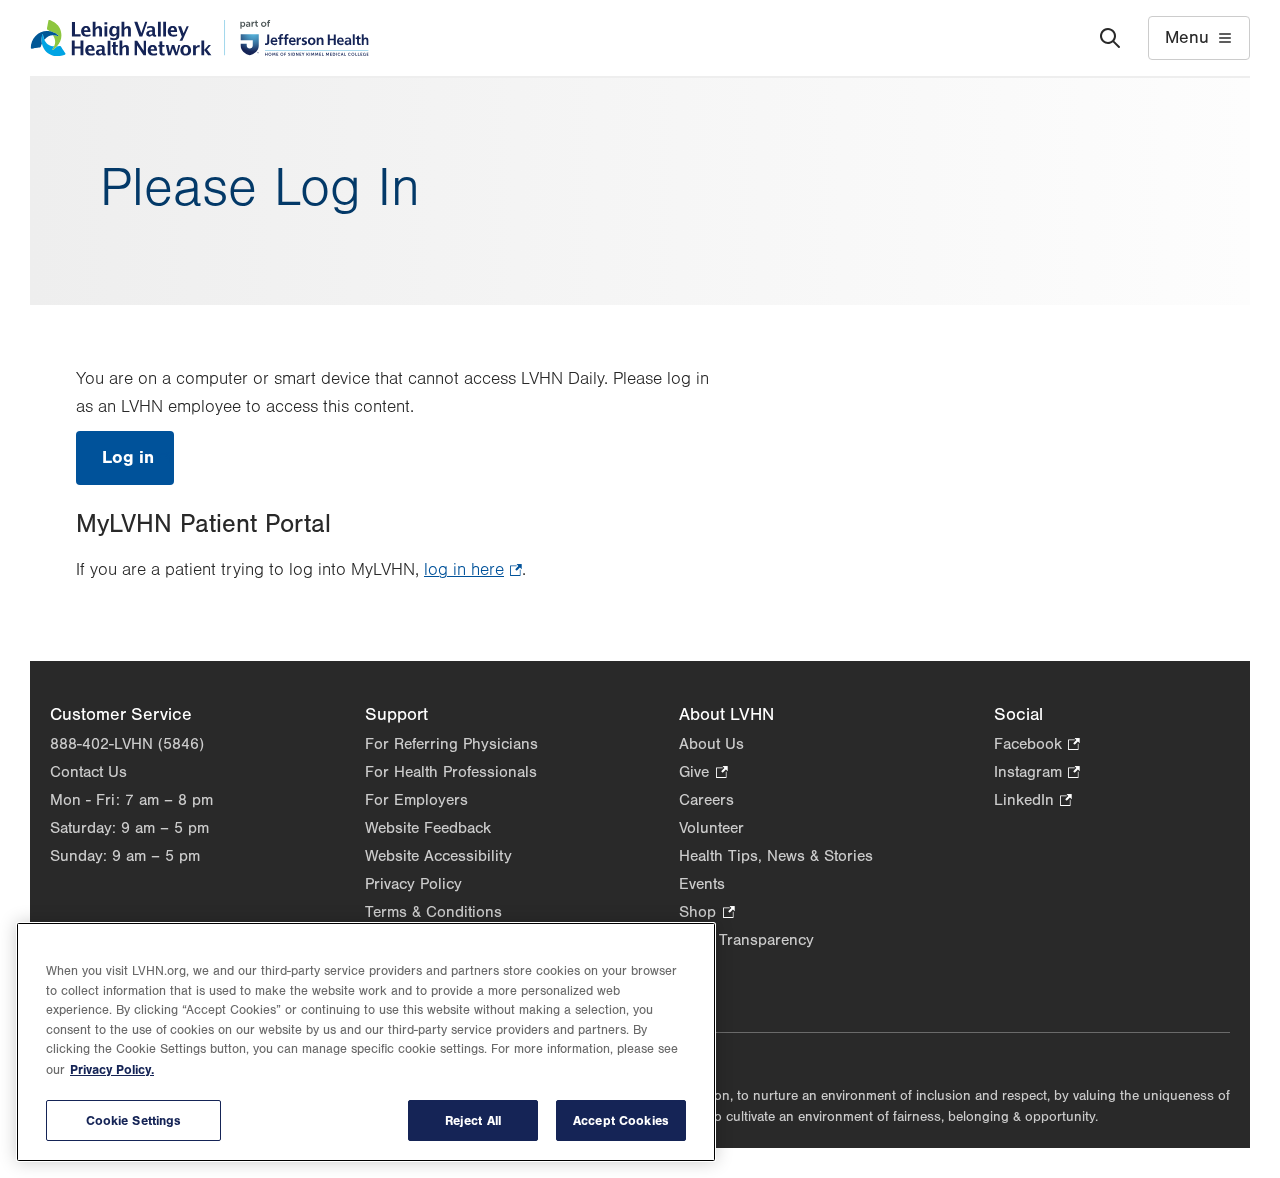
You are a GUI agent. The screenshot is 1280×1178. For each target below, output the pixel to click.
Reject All (473, 1120)
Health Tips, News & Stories (776, 856)
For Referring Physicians (451, 744)
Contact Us (88, 772)
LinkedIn (1033, 801)
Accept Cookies (621, 1120)
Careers (706, 800)
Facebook (1037, 745)
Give (703, 773)
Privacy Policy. (112, 1069)
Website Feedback (428, 828)
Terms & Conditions (433, 912)
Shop (706, 913)
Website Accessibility (438, 856)
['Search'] (1110, 38)
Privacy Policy (413, 884)
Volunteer (711, 828)
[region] (366, 1042)
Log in (138, 466)
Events (702, 884)
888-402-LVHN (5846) (127, 744)
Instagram (1037, 773)
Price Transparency (746, 940)
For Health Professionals (451, 772)
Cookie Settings (134, 1120)
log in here (473, 572)
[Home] (199, 38)
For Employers (416, 800)
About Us (711, 744)
